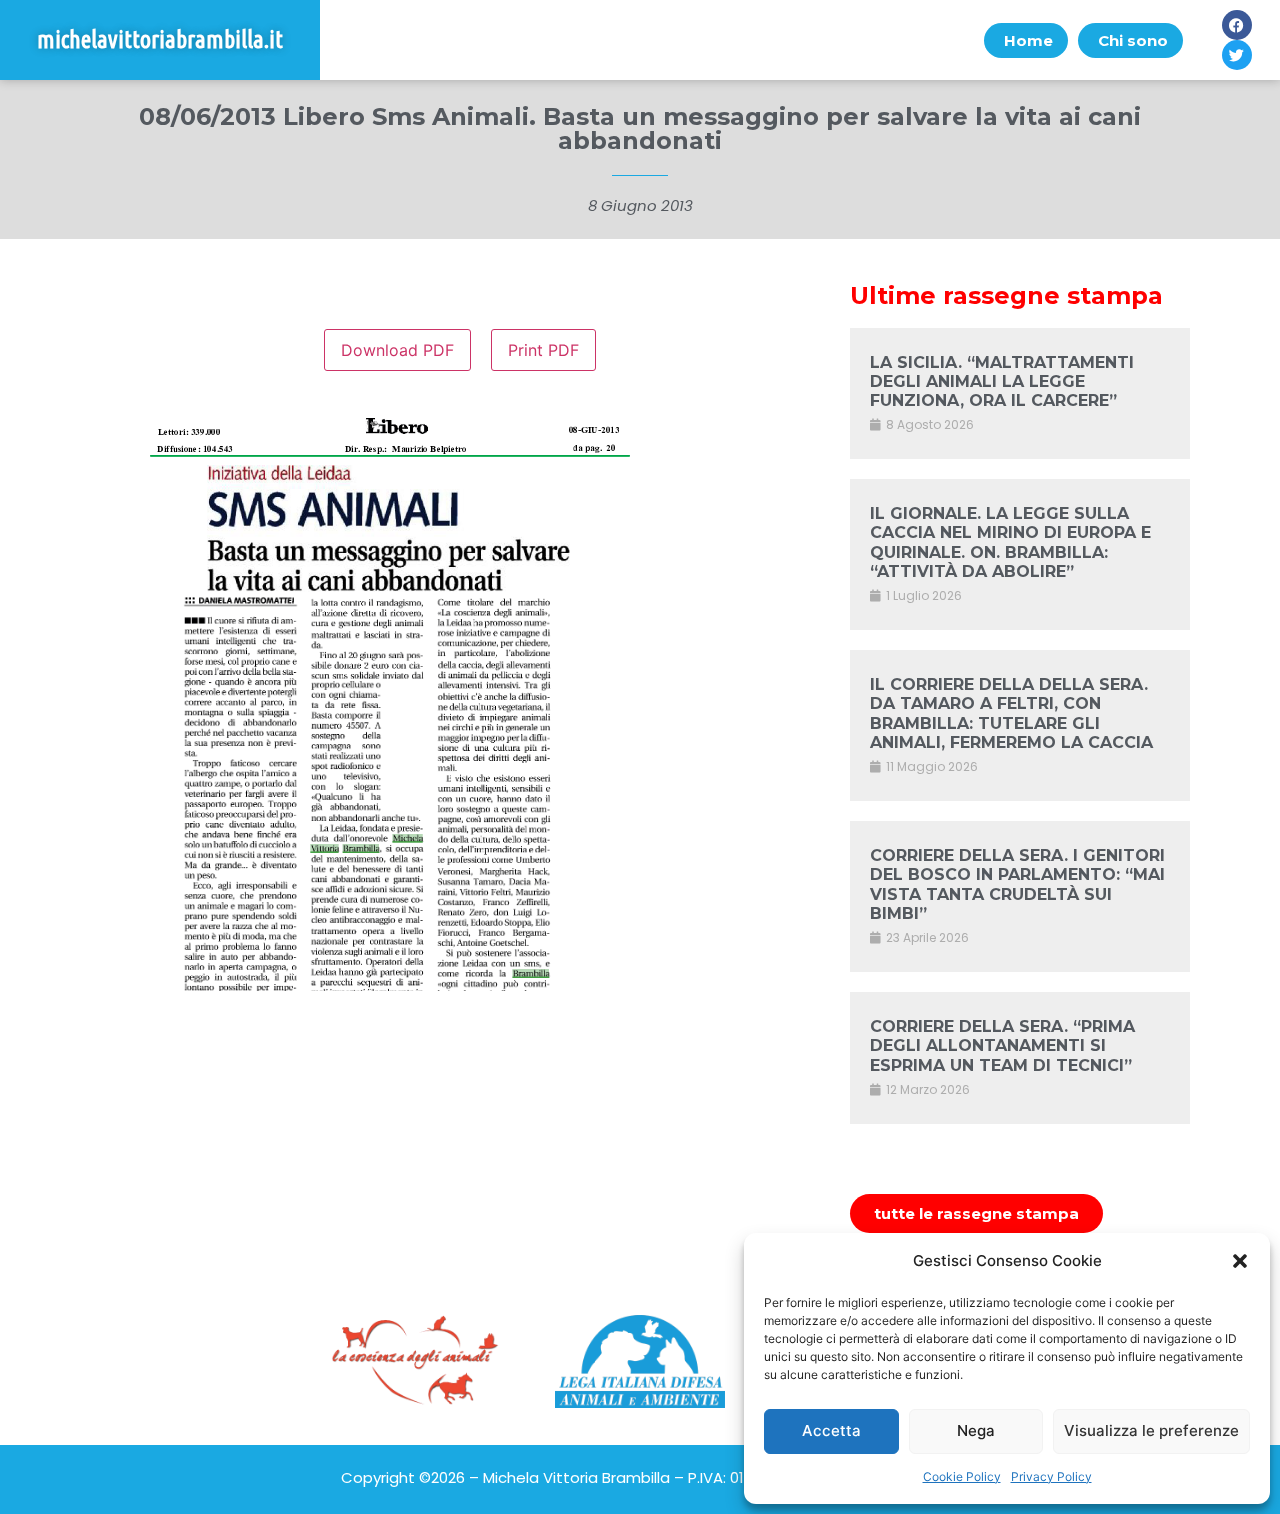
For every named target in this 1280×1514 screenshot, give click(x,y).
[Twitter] (1237, 55)
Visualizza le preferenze (1151, 1430)
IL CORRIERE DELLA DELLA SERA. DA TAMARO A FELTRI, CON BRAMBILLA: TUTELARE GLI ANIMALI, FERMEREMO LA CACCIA (1011, 713)
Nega (976, 1430)
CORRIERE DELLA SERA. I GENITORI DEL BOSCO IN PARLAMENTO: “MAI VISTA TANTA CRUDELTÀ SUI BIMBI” (1017, 884)
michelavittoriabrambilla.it (160, 39)
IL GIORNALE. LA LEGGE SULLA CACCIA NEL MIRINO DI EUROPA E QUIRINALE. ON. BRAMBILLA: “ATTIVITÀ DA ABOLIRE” (1010, 542)
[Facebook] (1237, 25)
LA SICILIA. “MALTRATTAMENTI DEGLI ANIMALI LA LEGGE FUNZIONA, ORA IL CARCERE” (1002, 381)
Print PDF (543, 350)
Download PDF (397, 350)
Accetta (831, 1430)
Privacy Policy (1051, 1476)
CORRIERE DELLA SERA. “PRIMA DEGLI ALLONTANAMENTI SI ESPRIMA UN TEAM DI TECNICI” (1002, 1045)
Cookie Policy (962, 1476)
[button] (1240, 1261)
